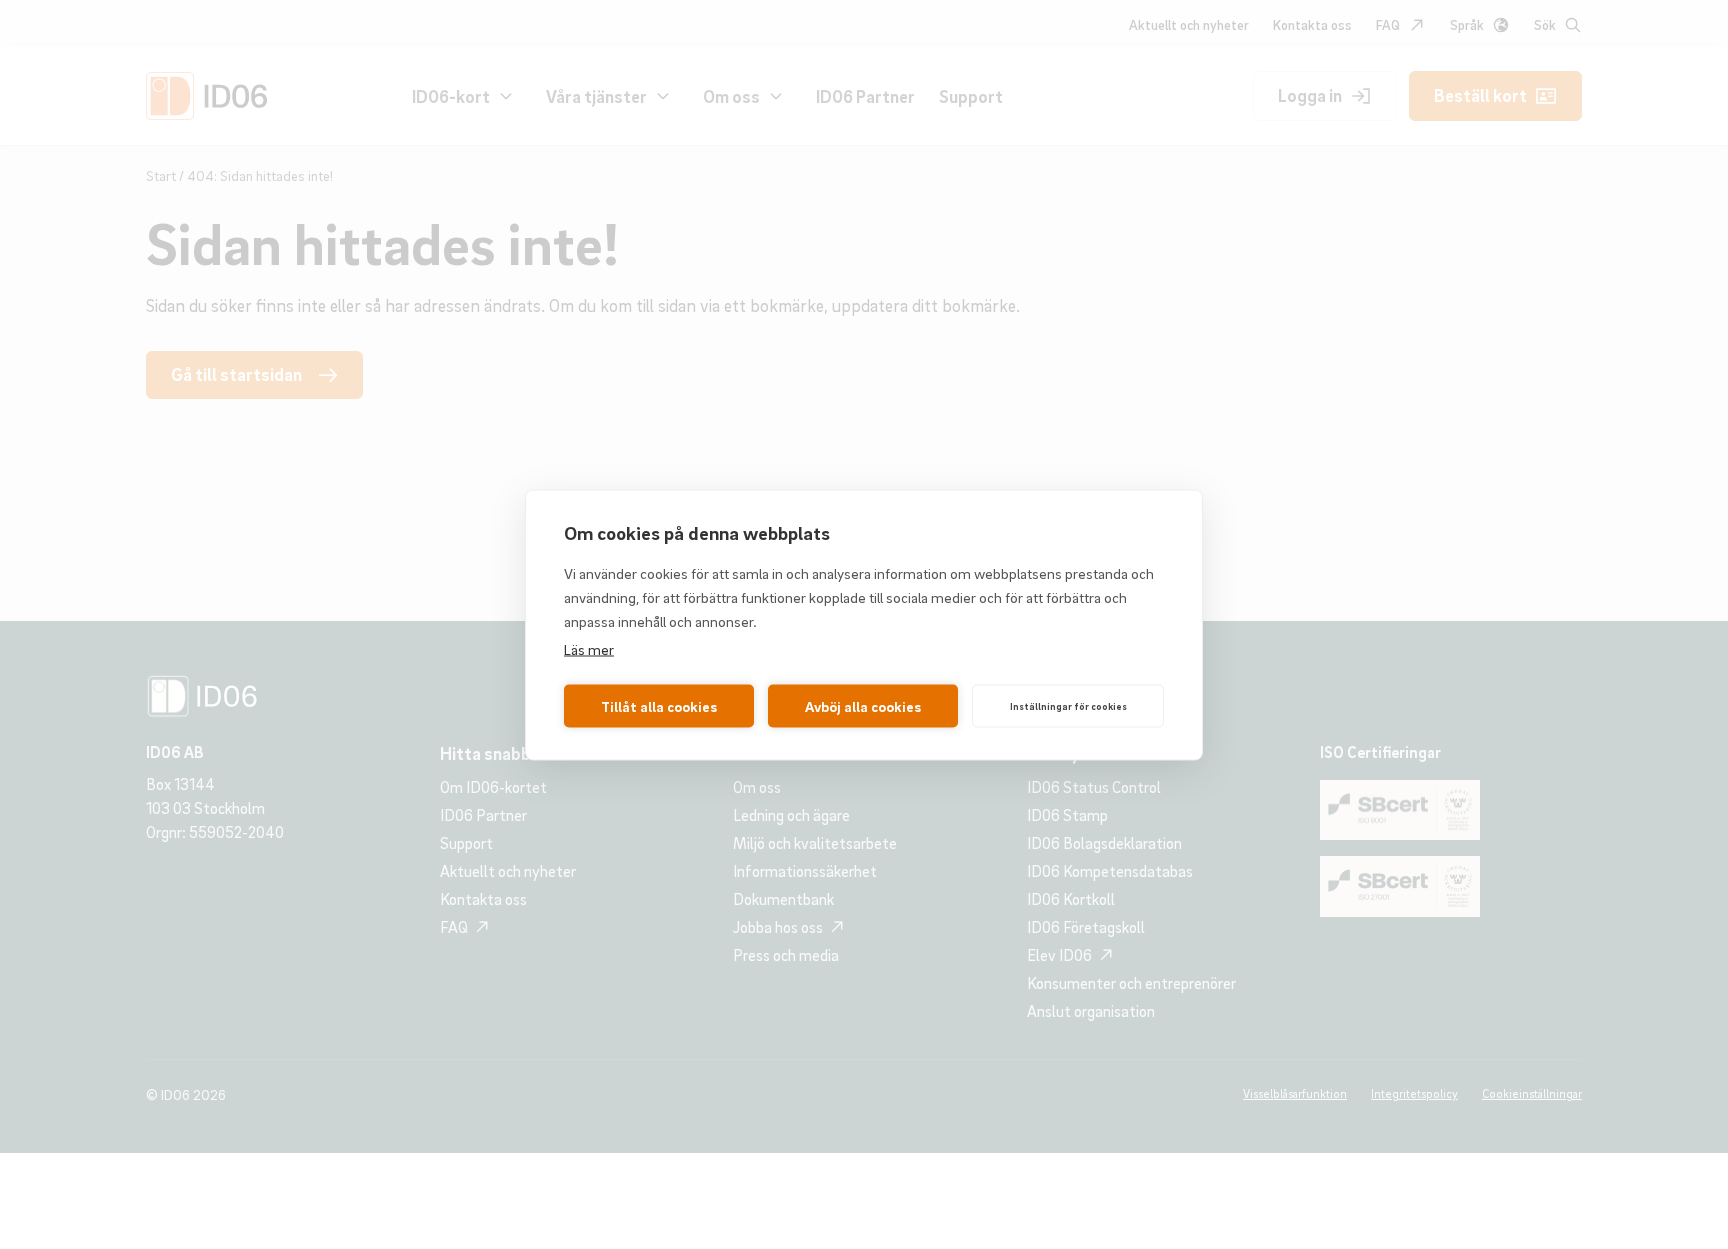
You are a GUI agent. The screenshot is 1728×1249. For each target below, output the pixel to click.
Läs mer (589, 648)
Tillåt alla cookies (659, 706)
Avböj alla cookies (863, 706)
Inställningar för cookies (1068, 706)
